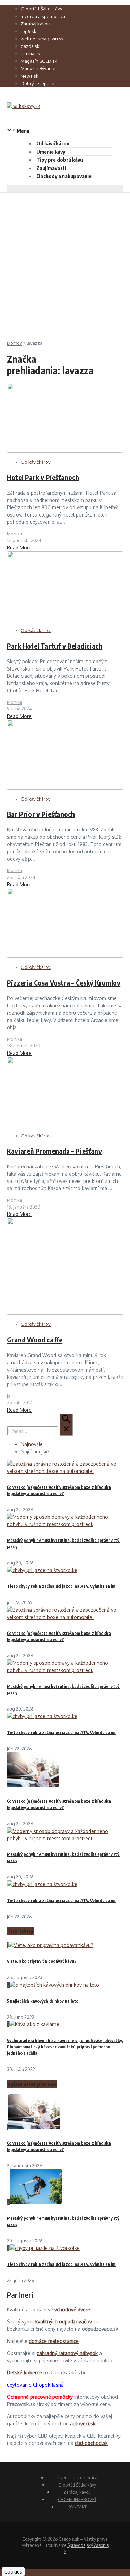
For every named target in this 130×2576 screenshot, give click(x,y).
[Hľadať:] (40, 1431)
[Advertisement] (65, 261)
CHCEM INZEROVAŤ (77, 2500)
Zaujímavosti (51, 168)
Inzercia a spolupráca (43, 16)
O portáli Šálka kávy (41, 9)
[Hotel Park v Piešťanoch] (65, 451)
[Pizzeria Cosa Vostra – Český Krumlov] (65, 956)
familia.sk (31, 53)
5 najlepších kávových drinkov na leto (43, 2001)
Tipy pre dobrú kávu (60, 160)
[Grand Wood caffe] (65, 1313)
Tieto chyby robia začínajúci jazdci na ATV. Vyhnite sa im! (62, 1586)
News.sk (30, 76)
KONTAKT (77, 2507)
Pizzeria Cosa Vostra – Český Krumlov (64, 983)
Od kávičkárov (53, 143)
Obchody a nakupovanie (64, 176)
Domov (15, 343)
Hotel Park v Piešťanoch (43, 477)
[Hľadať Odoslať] (66, 1425)
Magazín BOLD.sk (39, 61)
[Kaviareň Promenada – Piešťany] (65, 1124)
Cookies (13, 2572)
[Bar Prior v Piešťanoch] (65, 788)
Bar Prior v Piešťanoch (41, 814)
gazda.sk (30, 46)
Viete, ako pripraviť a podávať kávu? (42, 1961)
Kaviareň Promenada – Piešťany (54, 1151)
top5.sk (29, 31)
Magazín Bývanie (38, 68)
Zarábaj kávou (36, 24)
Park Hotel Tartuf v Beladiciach (55, 646)
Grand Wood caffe (35, 1340)
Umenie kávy (51, 152)
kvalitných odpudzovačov (64, 2322)
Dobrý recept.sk (37, 83)
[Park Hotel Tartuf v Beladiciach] (65, 619)
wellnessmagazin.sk (42, 39)
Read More (19, 548)
